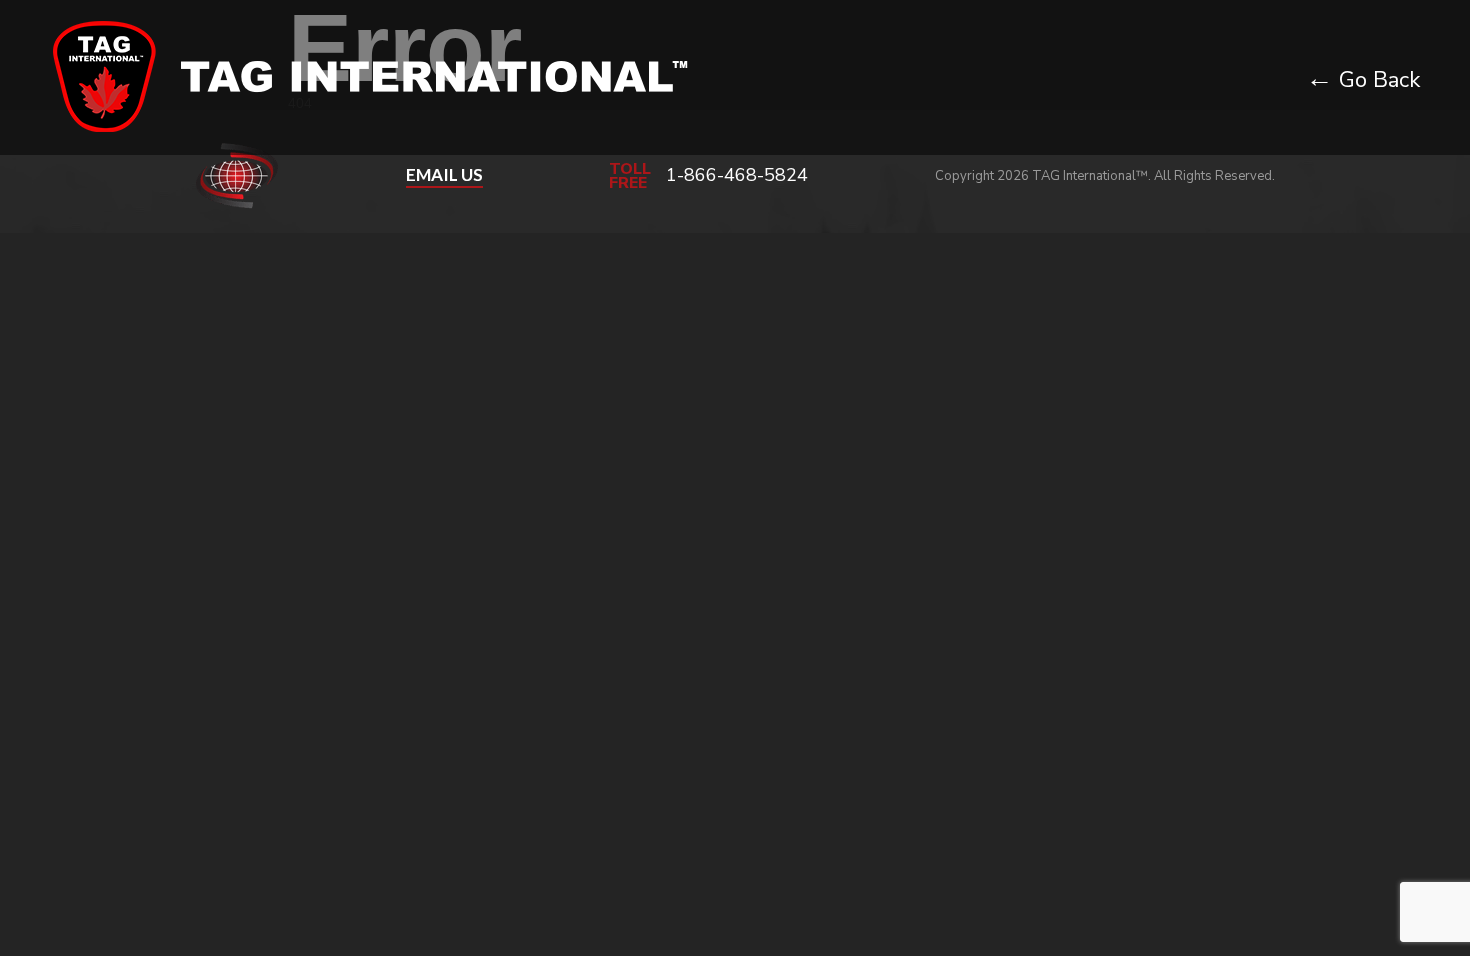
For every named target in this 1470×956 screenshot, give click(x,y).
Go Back (1363, 80)
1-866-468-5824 (737, 175)
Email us (444, 175)
